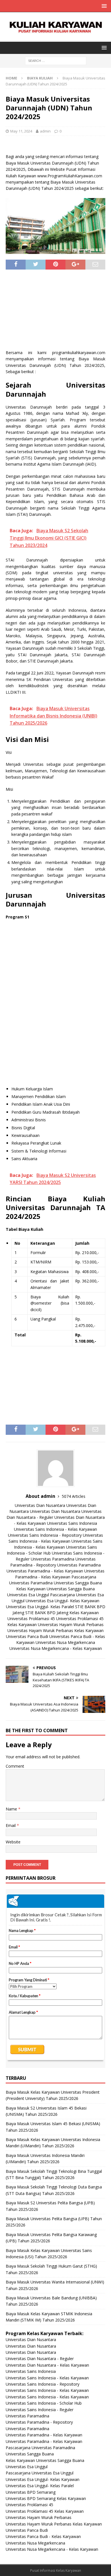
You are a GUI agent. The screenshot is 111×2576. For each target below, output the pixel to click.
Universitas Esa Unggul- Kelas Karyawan (62, 1601)
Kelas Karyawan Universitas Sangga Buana (55, 1589)
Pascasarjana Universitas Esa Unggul (40, 2473)
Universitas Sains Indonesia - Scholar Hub (44, 2403)
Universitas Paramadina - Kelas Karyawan (45, 1571)
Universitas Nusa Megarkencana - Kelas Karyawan (56, 1648)
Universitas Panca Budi (27, 1636)
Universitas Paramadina (53, 1559)
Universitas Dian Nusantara (40, 1505)
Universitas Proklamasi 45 (31, 1619)
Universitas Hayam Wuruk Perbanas (71, 1625)
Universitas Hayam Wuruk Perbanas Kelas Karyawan (55, 1630)
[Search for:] (56, 60)
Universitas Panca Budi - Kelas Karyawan (43, 2536)
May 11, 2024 (21, 131)
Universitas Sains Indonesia (72, 1523)
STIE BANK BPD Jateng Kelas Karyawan (62, 1613)
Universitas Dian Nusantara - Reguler (40, 2359)
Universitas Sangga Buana (78, 1583)
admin (45, 131)
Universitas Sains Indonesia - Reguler (40, 2410)
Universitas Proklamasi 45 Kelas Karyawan (45, 2511)
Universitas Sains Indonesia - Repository (45, 1535)
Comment (15, 1766)
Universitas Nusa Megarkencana (65, 1642)
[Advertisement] (55, 312)
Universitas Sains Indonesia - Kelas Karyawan (55, 1529)
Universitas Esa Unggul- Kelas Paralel (40, 1607)
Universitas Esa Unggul (28, 1595)
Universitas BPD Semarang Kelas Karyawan (46, 2498)
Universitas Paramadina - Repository (39, 2422)
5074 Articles (74, 1496)
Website (13, 1842)
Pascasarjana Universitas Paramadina (40, 2448)
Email (11, 1825)
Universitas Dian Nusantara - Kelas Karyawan (47, 2365)
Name (12, 1809)
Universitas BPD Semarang (31, 2492)
